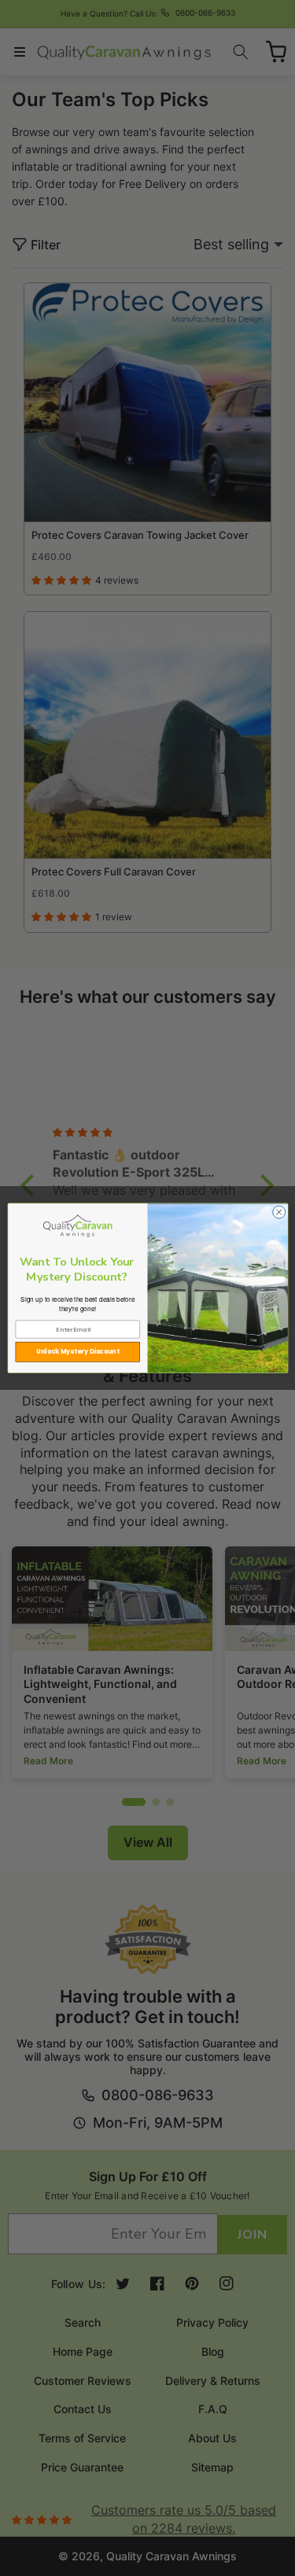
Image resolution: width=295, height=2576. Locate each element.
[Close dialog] (278, 1212)
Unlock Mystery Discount (78, 1352)
